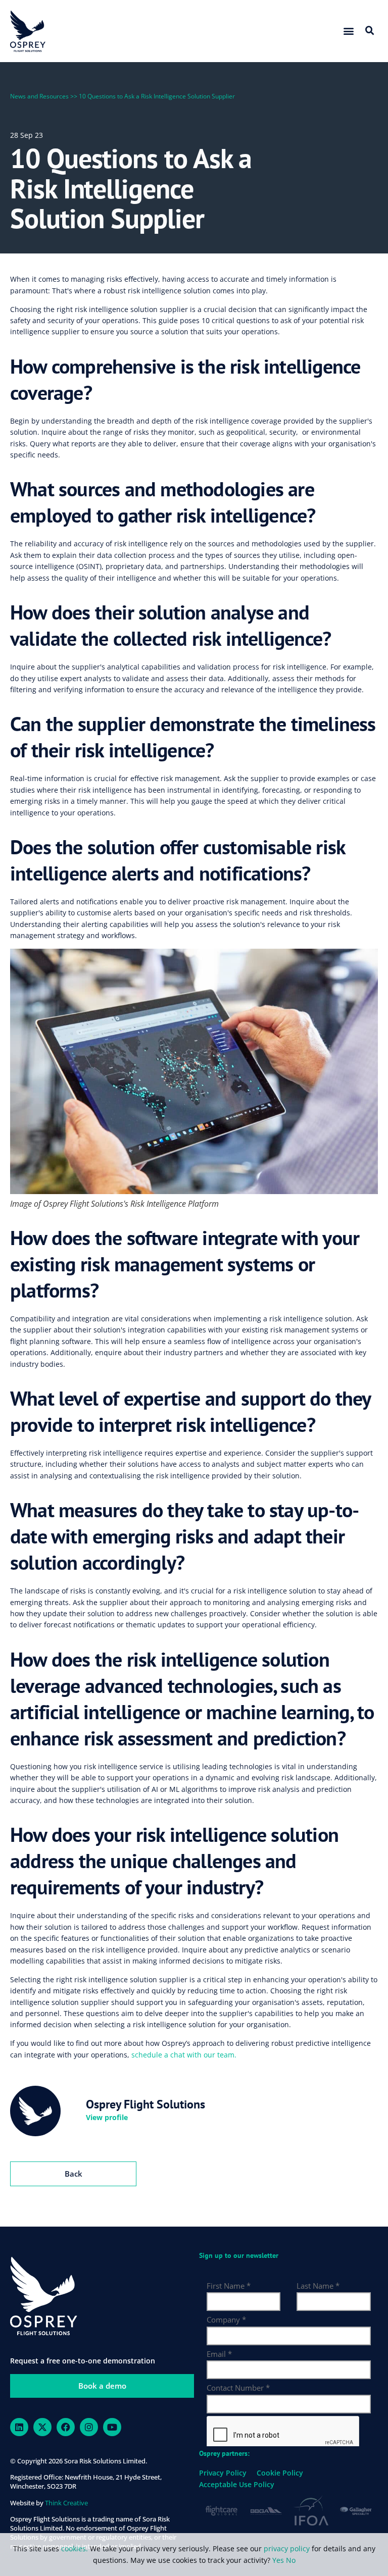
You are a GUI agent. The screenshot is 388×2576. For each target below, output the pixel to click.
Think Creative (66, 2503)
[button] (349, 31)
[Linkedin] (19, 2427)
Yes (278, 2560)
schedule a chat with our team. (184, 2055)
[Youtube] (112, 2427)
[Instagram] (89, 2427)
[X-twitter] (42, 2427)
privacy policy (287, 2548)
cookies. (76, 2548)
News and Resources (39, 96)
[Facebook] (66, 2427)
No (291, 2560)
